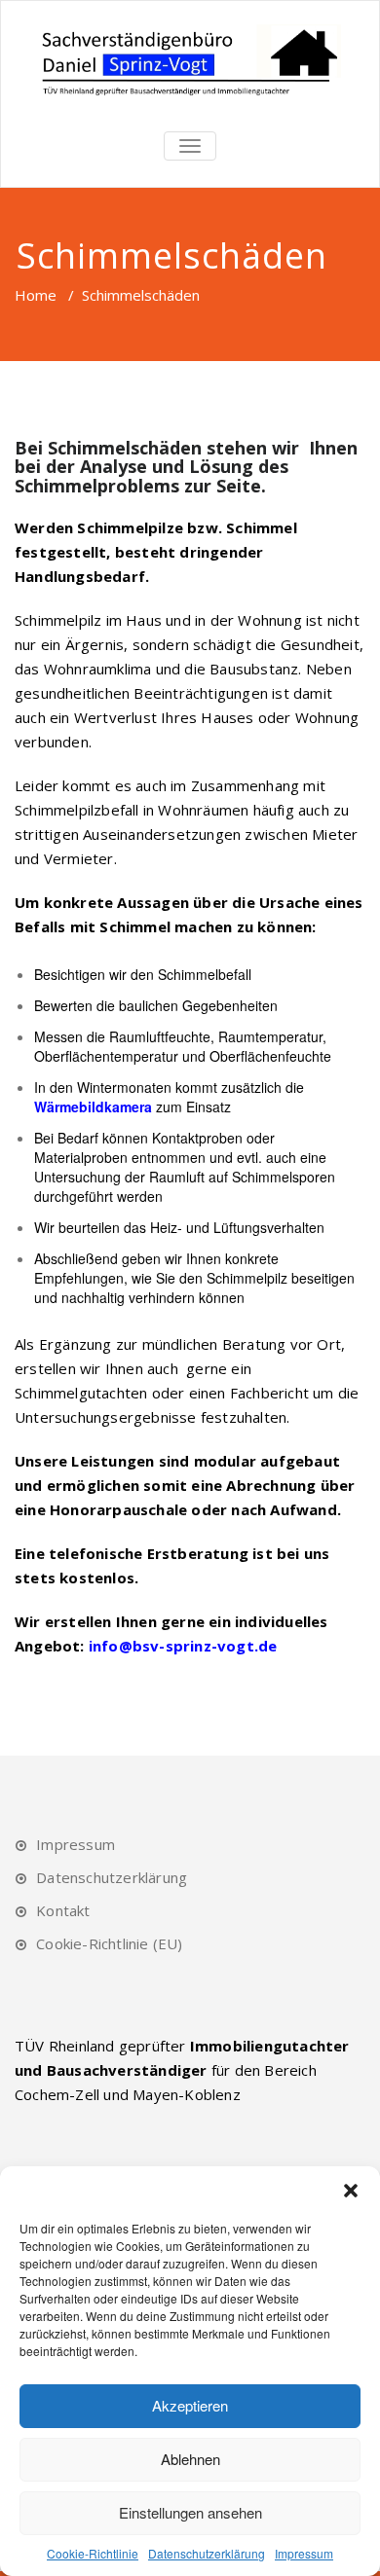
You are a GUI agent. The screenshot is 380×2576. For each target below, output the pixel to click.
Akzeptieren (190, 2405)
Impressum (304, 2553)
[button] (351, 2191)
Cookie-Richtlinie (93, 2553)
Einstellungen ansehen (190, 2512)
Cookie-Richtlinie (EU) (109, 1943)
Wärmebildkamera (93, 1107)
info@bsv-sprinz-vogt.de (183, 1646)
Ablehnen (190, 2459)
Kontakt (63, 1910)
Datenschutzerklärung (207, 2553)
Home (36, 295)
